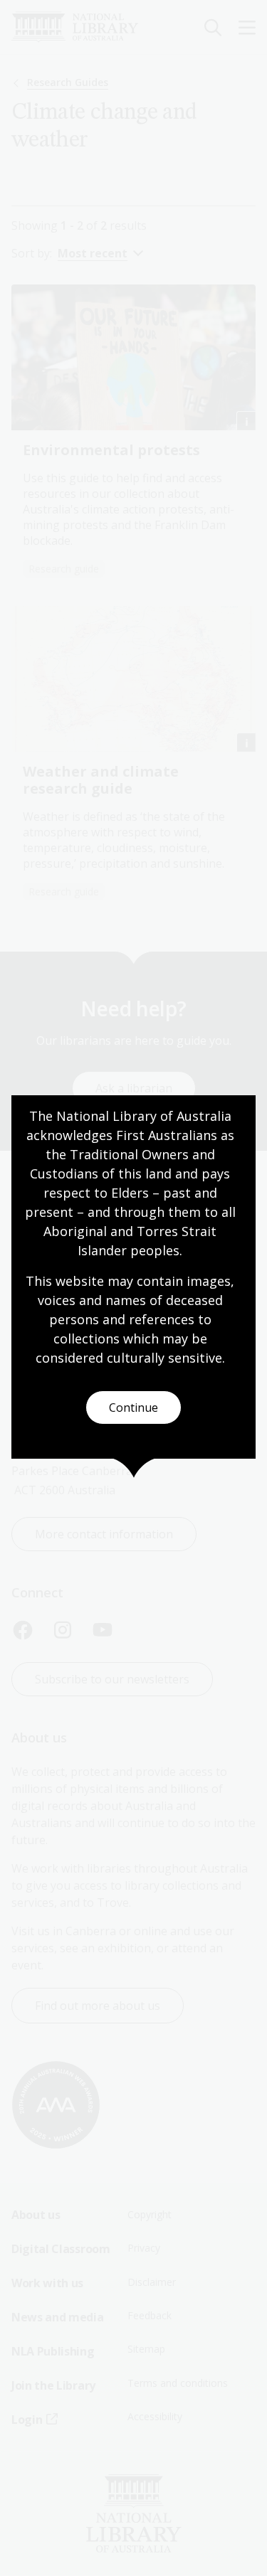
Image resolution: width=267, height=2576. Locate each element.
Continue (133, 1407)
